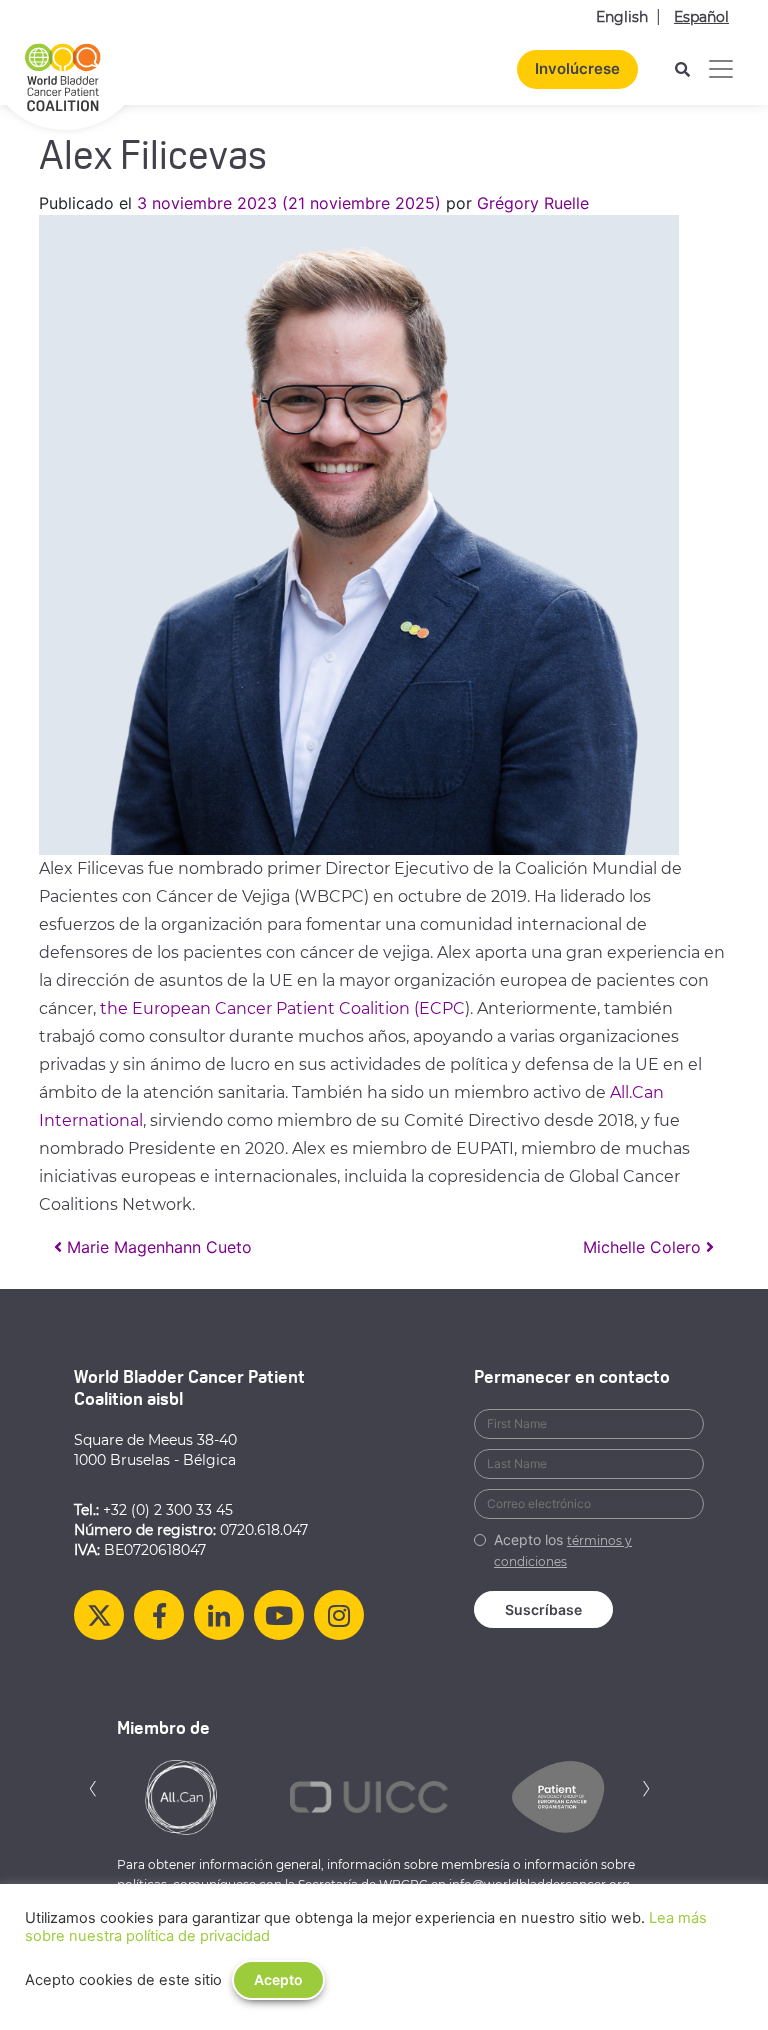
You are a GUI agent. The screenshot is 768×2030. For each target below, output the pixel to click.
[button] (93, 1786)
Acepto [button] (278, 1979)
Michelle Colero (644, 1247)
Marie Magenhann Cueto (157, 1247)
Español (701, 17)
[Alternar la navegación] (721, 69)
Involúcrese (577, 68)
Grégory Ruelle (533, 203)
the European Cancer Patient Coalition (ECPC (282, 1008)
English (622, 17)
